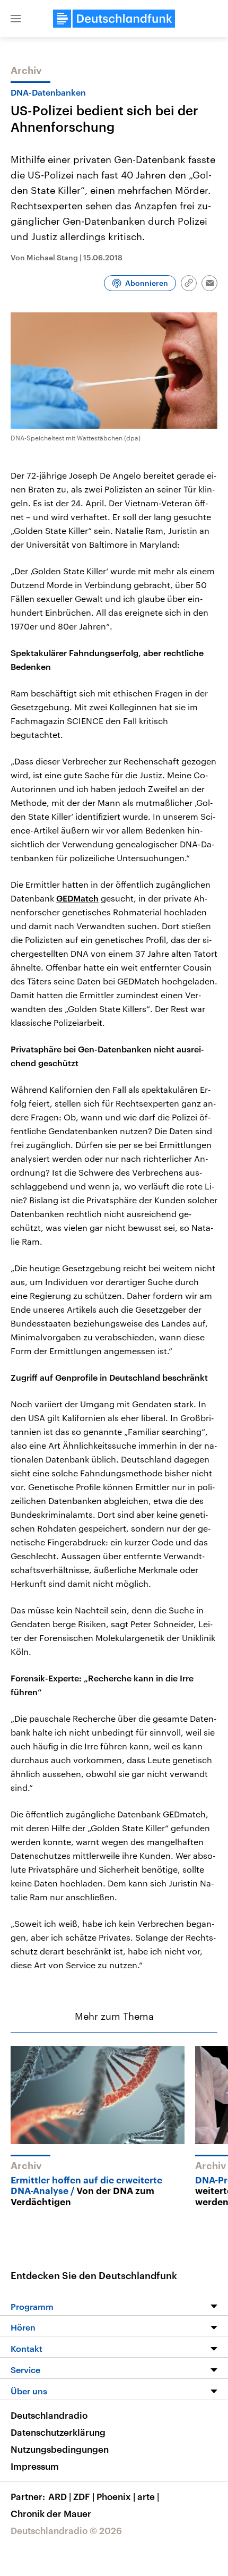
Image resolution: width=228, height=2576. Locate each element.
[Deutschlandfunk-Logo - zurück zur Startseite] (114, 19)
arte (148, 2496)
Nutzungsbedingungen (60, 2449)
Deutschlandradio (49, 2415)
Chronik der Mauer (51, 2513)
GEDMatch (77, 898)
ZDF (84, 2496)
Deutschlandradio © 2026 (66, 2530)
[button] (16, 19)
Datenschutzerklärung (58, 2432)
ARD (60, 2496)
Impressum (35, 2466)
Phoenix (116, 2496)
